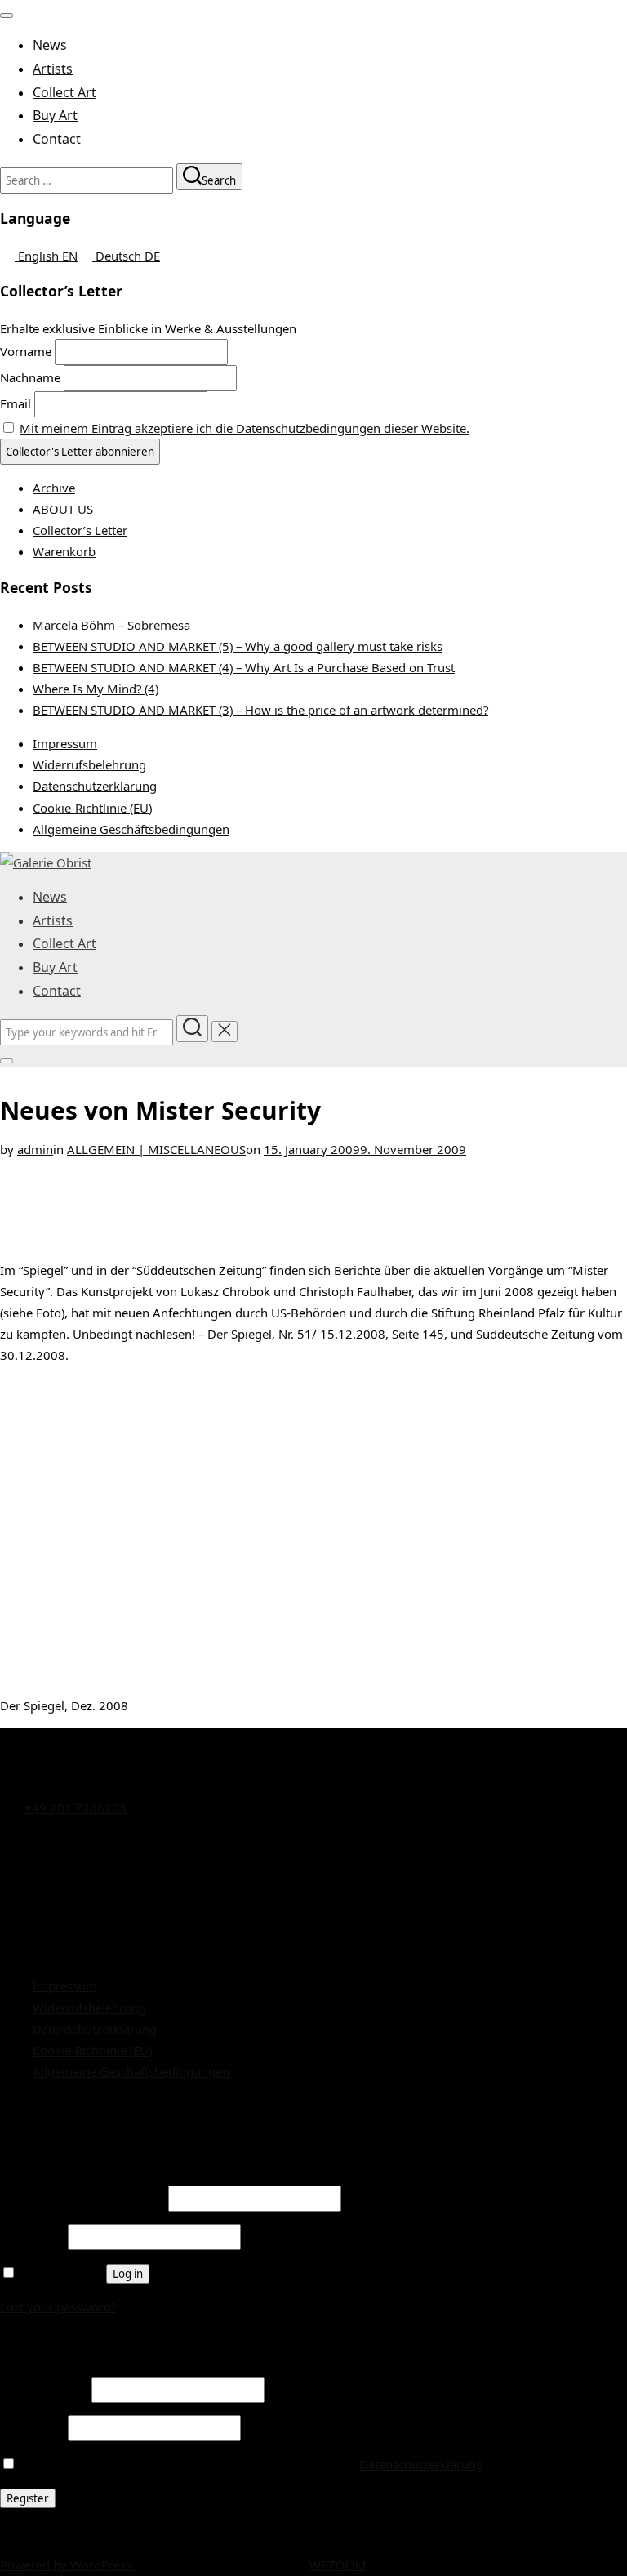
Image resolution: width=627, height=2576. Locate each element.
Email (16, 403)
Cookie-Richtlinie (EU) (92, 808)
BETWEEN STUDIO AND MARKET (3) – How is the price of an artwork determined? (260, 710)
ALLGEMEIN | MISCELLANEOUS (156, 1149)
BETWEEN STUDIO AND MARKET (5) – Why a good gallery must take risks (238, 646)
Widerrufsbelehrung (89, 764)
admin (35, 1149)
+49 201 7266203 (76, 1807)
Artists (53, 69)
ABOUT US (63, 509)
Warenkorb (64, 551)
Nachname (30, 377)
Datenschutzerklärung (95, 786)
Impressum (65, 743)
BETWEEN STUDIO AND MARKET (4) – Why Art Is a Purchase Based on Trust (244, 667)
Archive (54, 488)
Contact (57, 139)
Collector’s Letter (80, 530)
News (50, 45)
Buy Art (55, 115)
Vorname (26, 351)
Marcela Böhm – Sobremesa (111, 625)
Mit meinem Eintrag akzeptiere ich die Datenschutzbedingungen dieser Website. (245, 428)
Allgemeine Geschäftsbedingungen (131, 829)
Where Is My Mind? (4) (96, 689)
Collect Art (64, 92)
